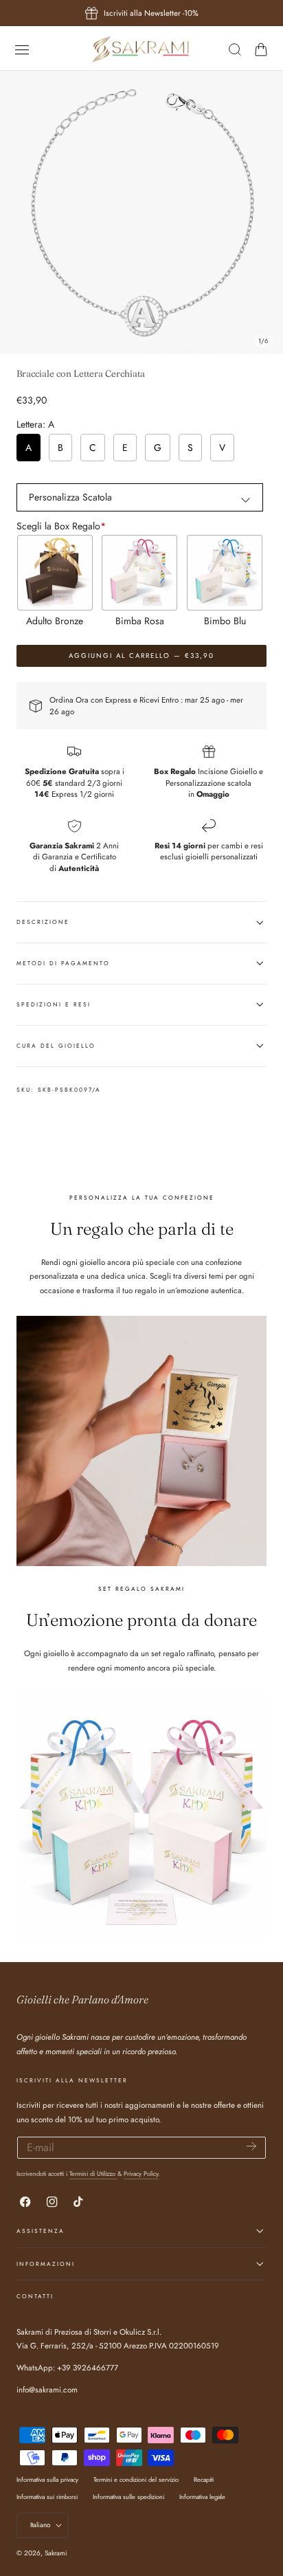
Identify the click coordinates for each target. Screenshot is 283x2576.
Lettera (35, 424)
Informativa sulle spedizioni (128, 2497)
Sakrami (56, 2553)
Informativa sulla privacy (47, 2479)
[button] (22, 49)
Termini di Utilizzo (93, 2173)
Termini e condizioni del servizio (136, 2479)
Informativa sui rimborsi (47, 2497)
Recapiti (204, 2479)
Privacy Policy (141, 2173)
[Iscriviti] (251, 2147)
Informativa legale (202, 2497)
